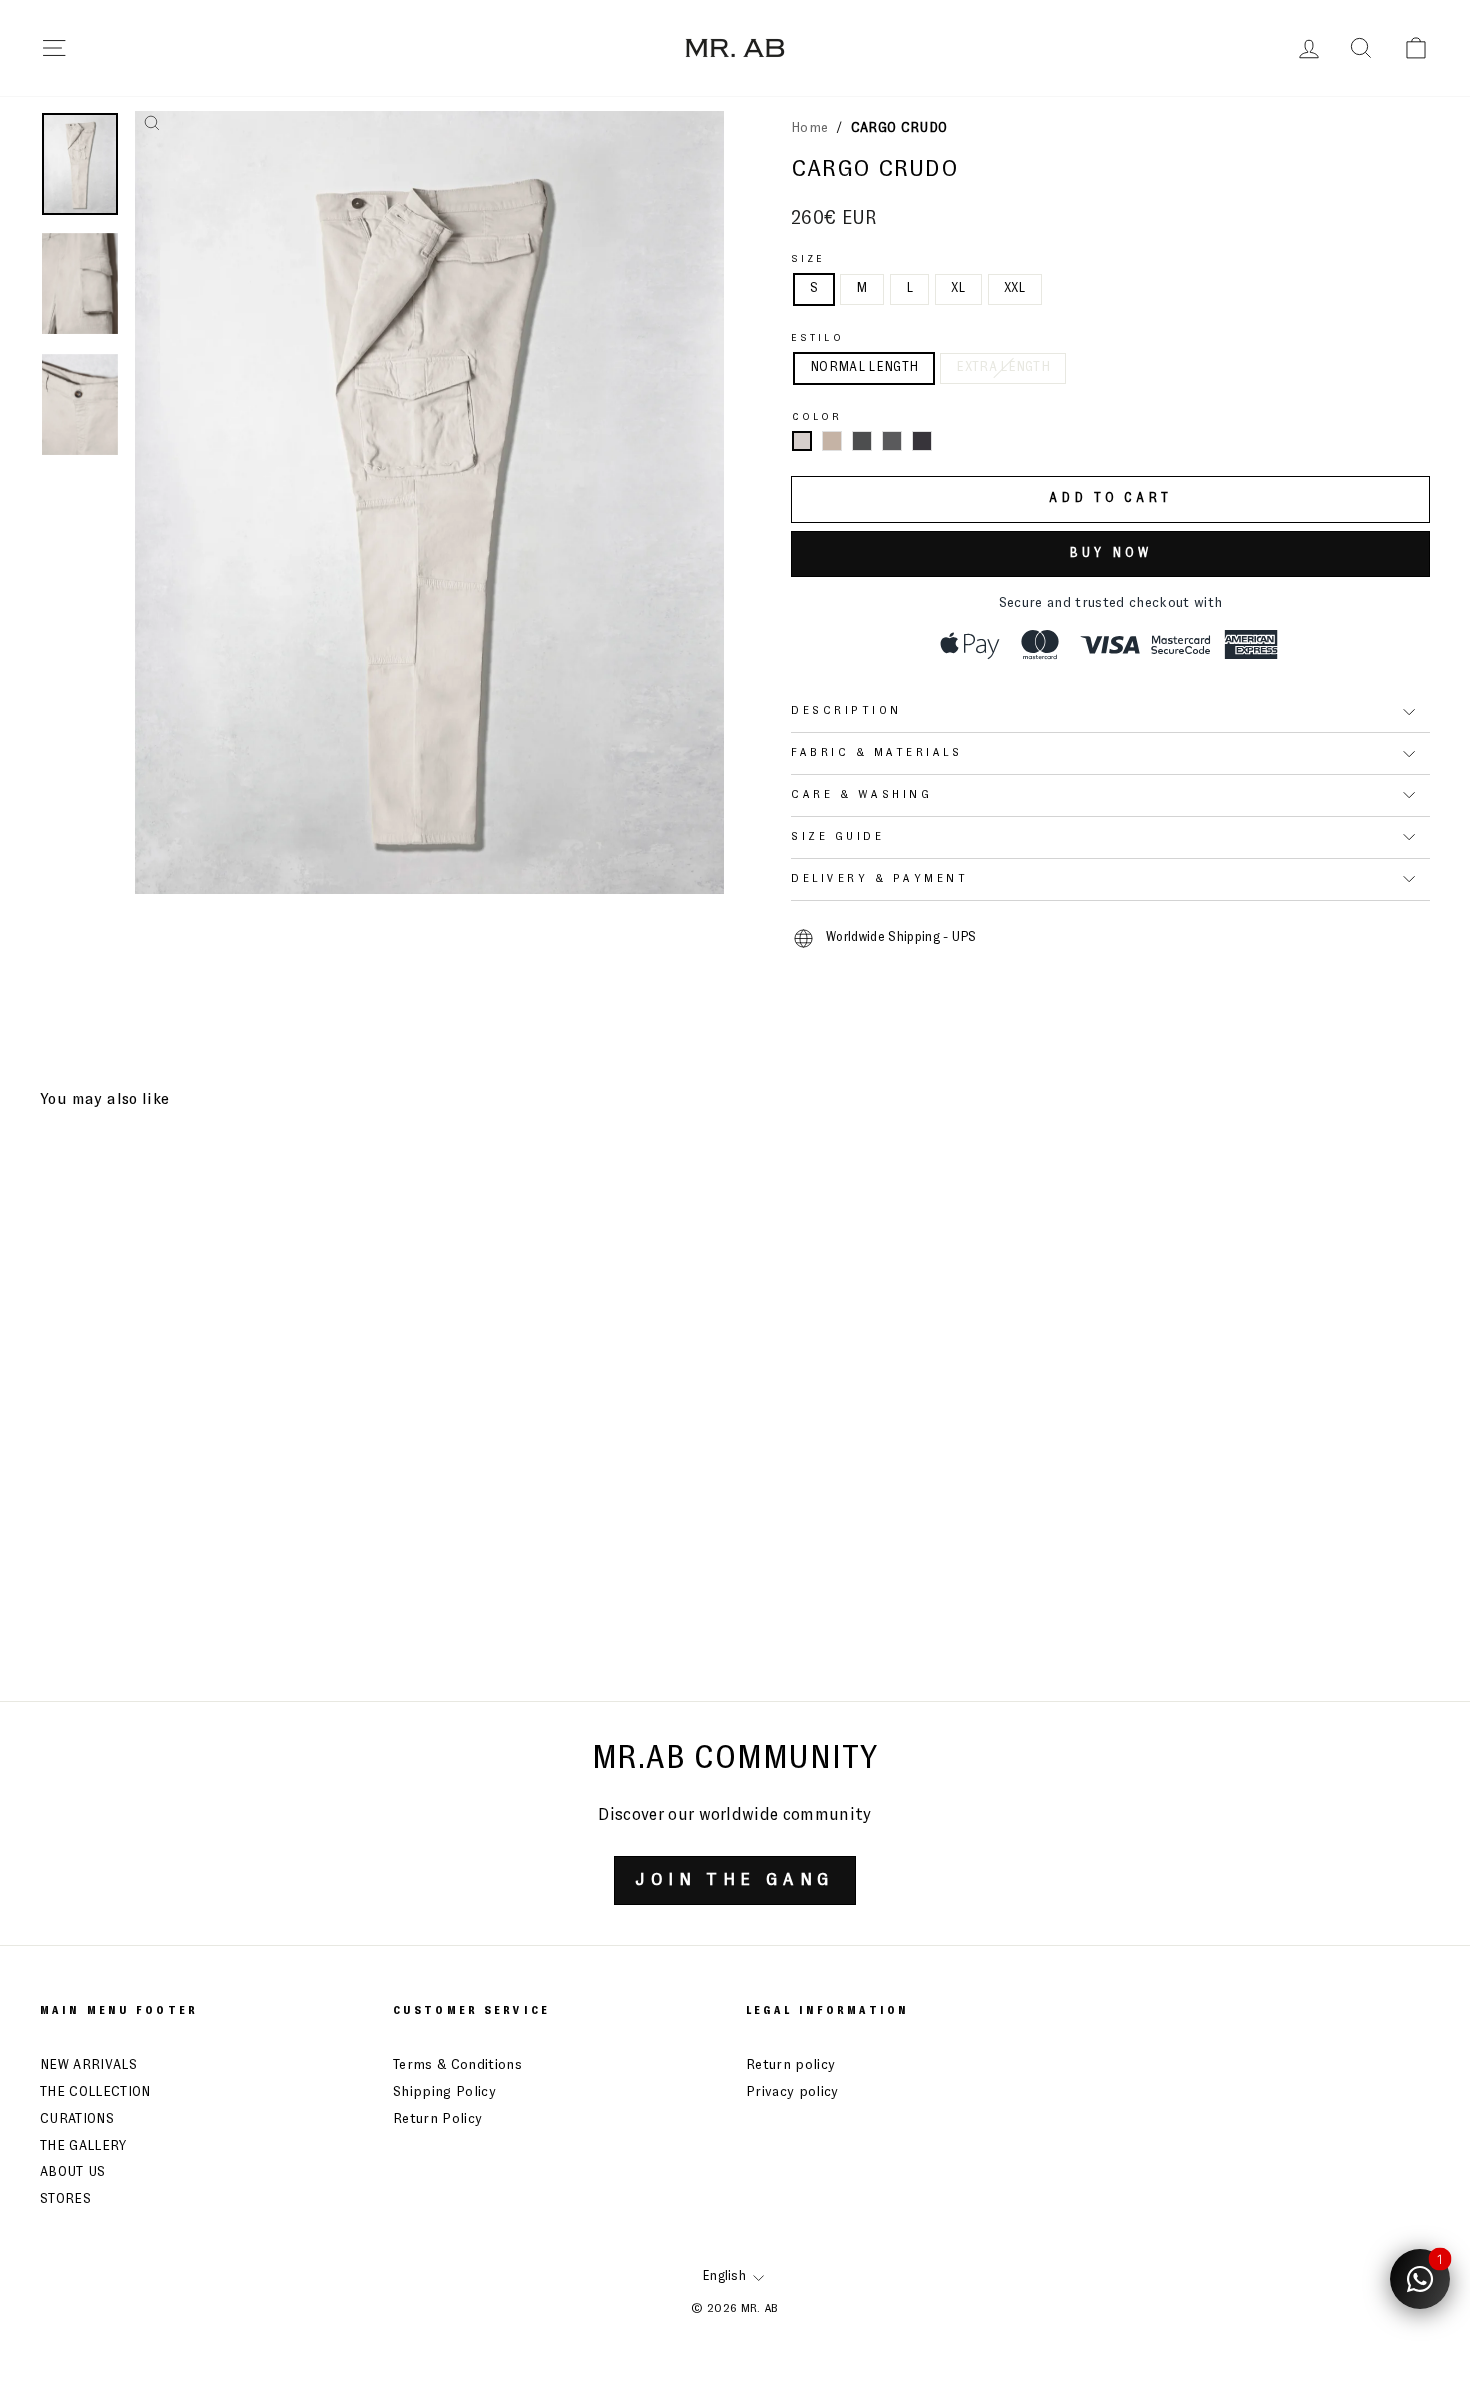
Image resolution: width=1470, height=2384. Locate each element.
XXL (1015, 288)
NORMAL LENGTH (864, 367)
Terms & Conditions (457, 2065)
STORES (65, 2199)
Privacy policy (792, 2092)
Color (817, 417)
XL (958, 288)
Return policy (790, 2065)
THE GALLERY (83, 2146)
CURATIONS (77, 2119)
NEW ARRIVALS (88, 2065)
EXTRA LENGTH (1003, 367)
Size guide (837, 837)
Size (808, 259)
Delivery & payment (879, 879)
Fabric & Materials (876, 753)
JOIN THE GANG (734, 1880)
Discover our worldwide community (734, 1815)
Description (846, 711)
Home (809, 128)
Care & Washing (861, 795)
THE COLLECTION (95, 2092)
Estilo (817, 338)
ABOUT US (73, 2172)
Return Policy (437, 2119)
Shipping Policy (444, 2092)
